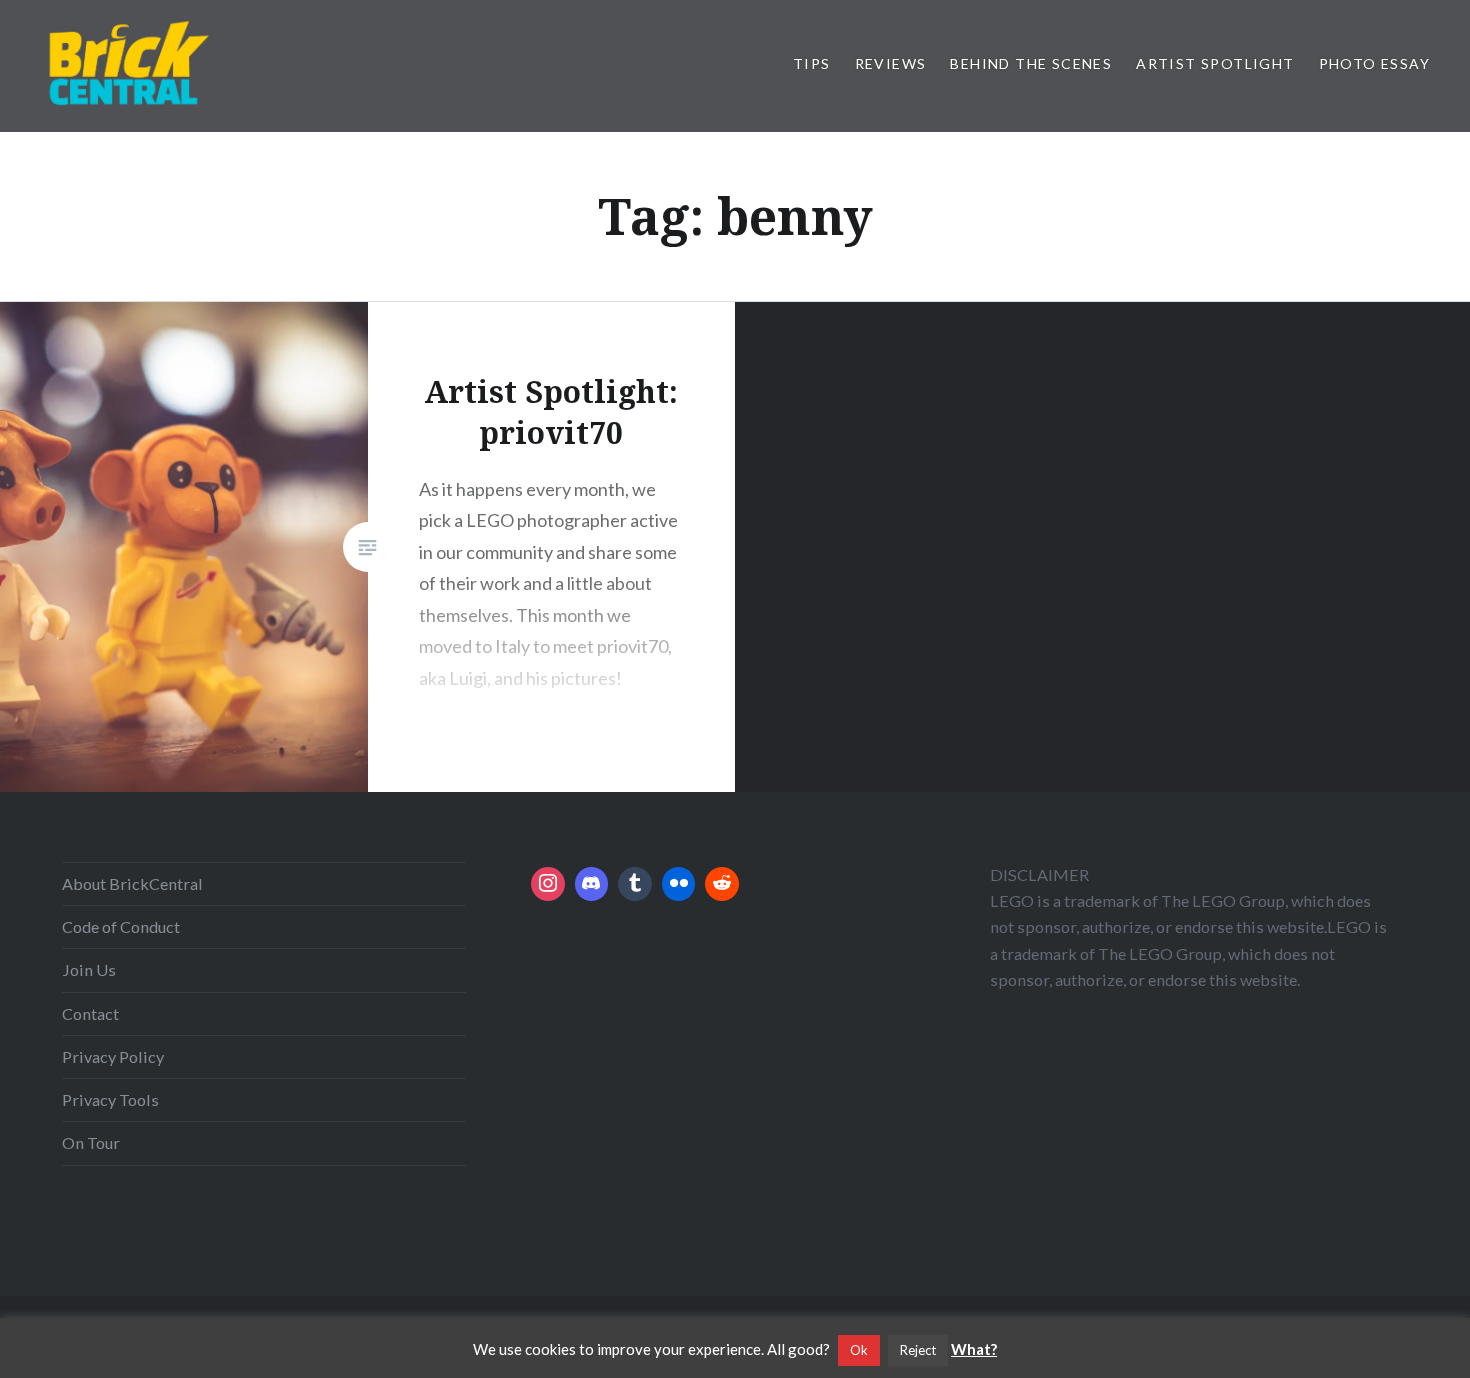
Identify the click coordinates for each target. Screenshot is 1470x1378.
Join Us (89, 969)
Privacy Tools (110, 1099)
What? (974, 1349)
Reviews (891, 63)
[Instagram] (548, 884)
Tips (812, 63)
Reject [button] (918, 1350)
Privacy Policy (113, 1056)
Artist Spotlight (1215, 63)
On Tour (91, 1142)
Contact (90, 1013)
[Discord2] (592, 884)
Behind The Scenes (1031, 63)
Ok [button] (859, 1350)
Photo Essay (1374, 63)
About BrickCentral (132, 883)
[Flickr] (679, 884)
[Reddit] (722, 884)
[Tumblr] (635, 884)
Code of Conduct (121, 926)
